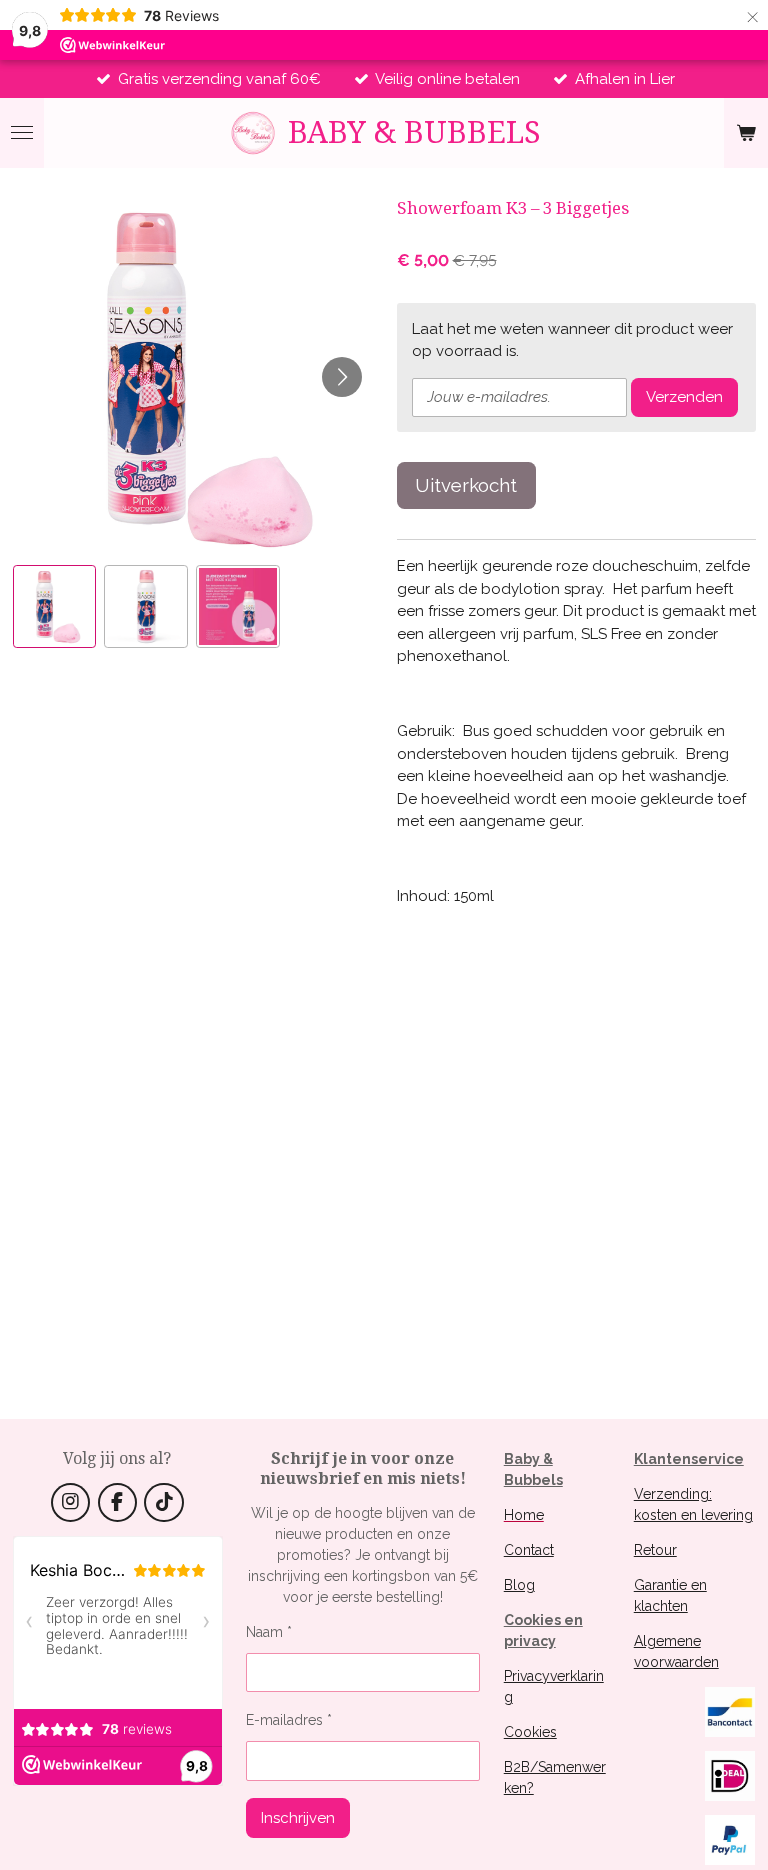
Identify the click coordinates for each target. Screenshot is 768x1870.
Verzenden (684, 397)
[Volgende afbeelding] (342, 377)
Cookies (530, 1732)
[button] (55, 607)
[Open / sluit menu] (22, 133)
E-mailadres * (289, 1720)
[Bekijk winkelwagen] (746, 133)
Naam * (269, 1632)
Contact (529, 1550)
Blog (519, 1585)
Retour (655, 1550)
